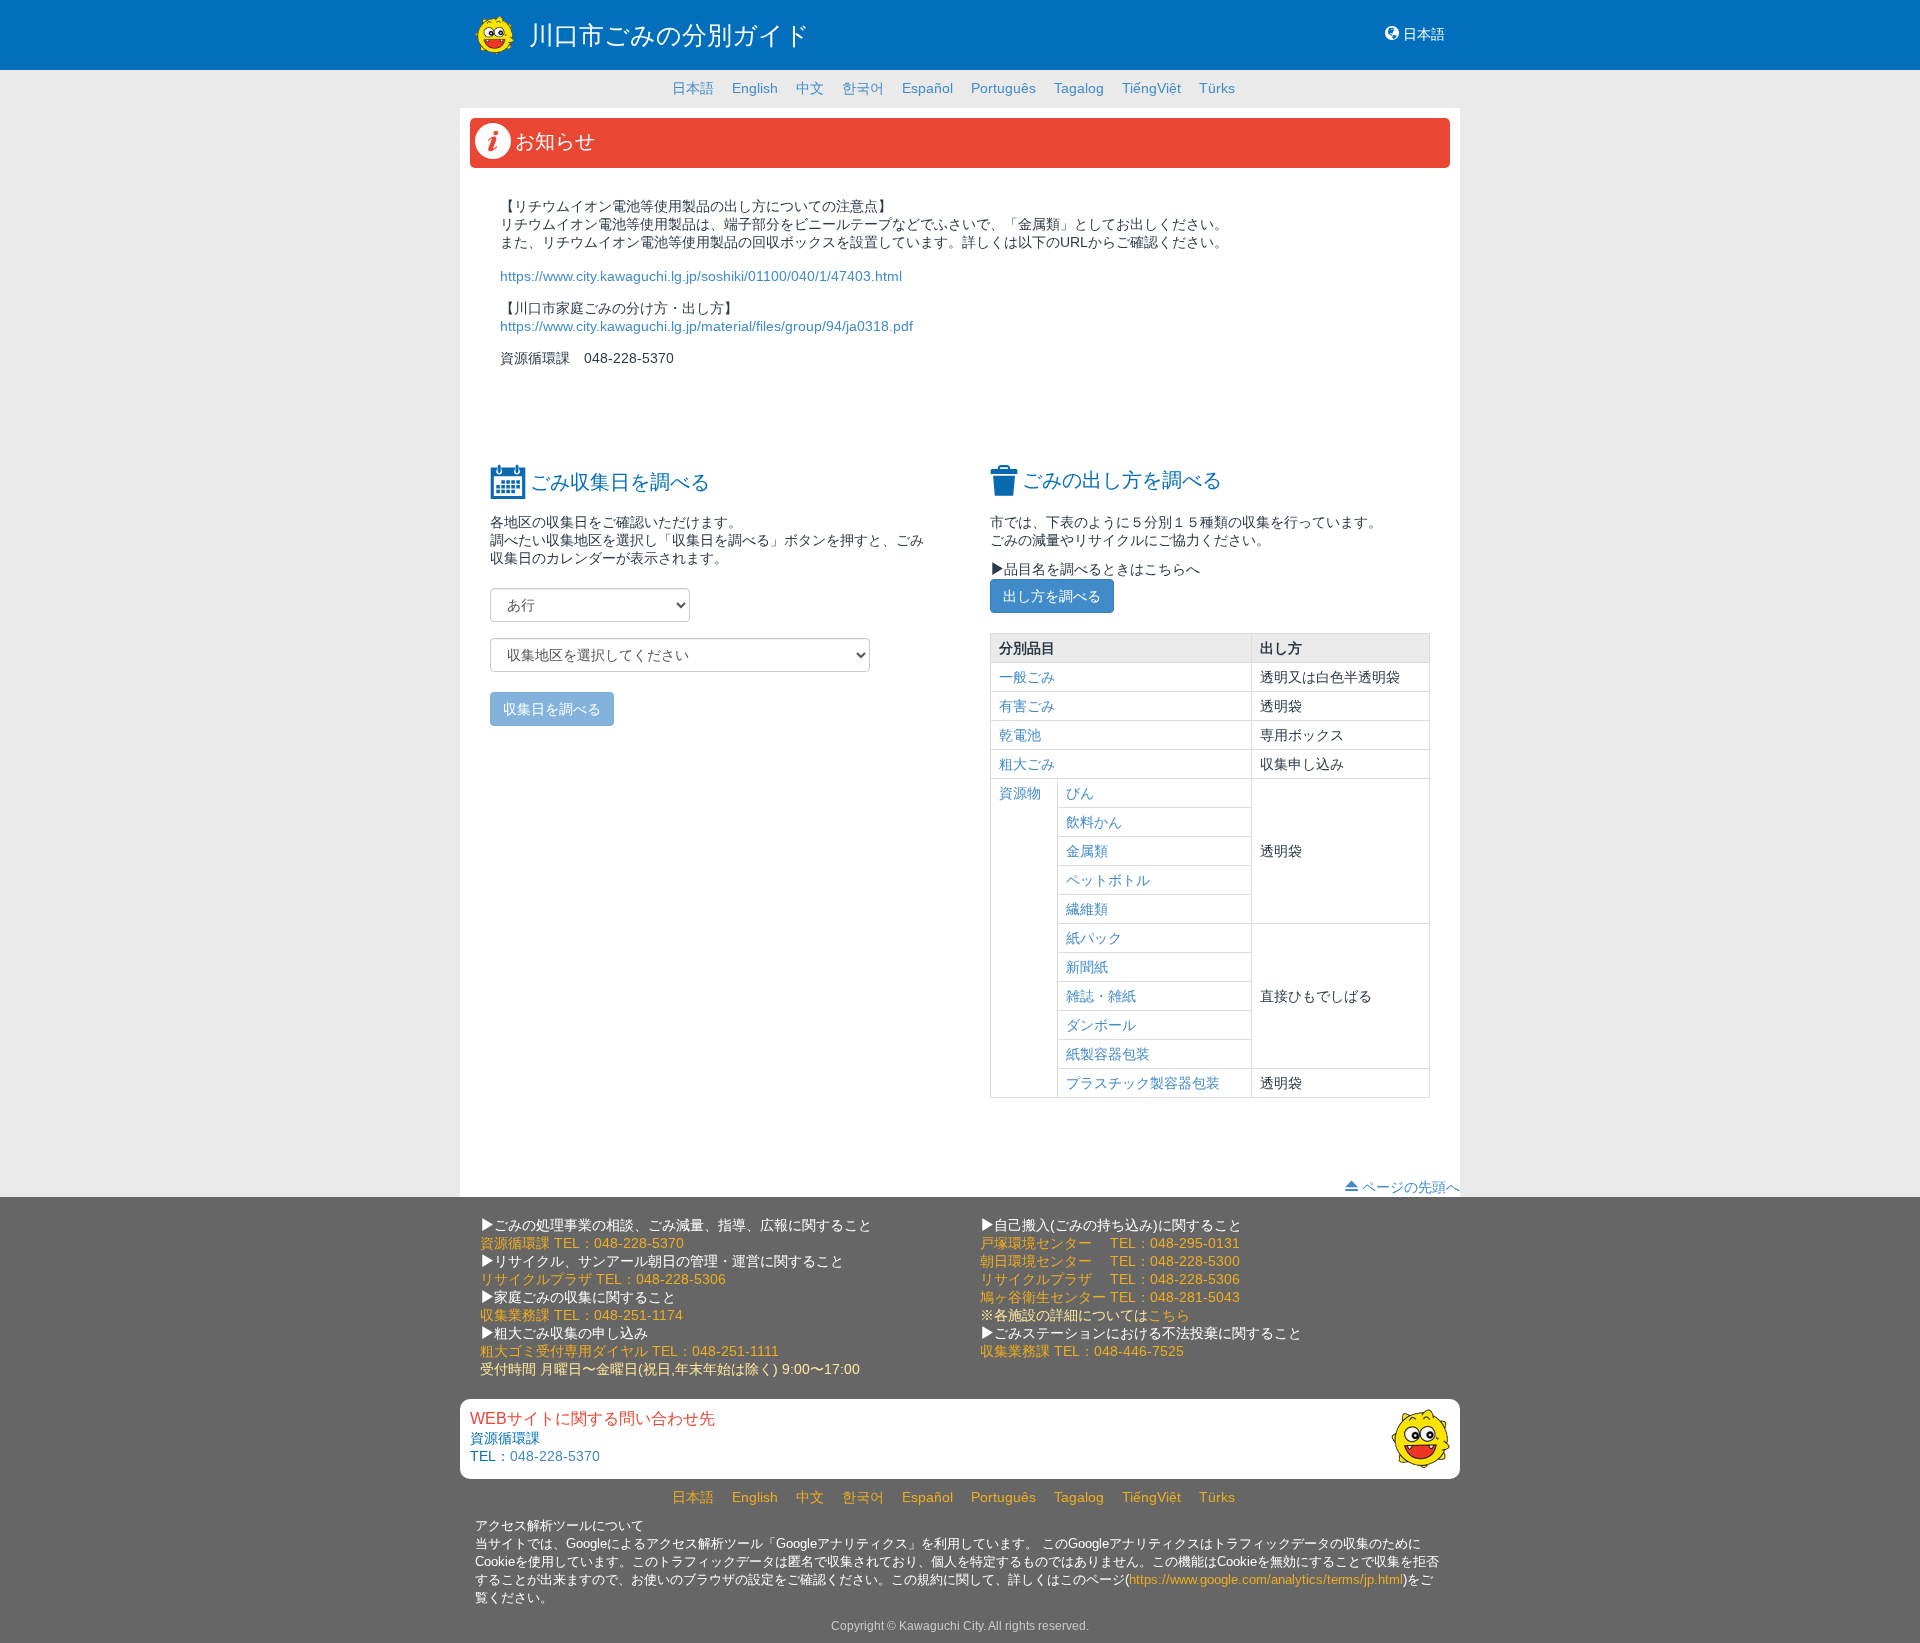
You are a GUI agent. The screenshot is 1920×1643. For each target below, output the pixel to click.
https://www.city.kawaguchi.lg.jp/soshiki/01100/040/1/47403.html (701, 276)
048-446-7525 (1139, 1351)
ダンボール (1101, 1025)
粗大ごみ (1027, 764)
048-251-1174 (638, 1315)
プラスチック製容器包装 (1143, 1083)
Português (1003, 88)
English (755, 88)
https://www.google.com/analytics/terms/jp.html (1266, 1579)
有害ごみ (1027, 706)
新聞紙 (1087, 967)
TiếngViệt (1151, 88)
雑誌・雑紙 (1101, 996)
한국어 (863, 88)
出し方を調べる (1052, 596)
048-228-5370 (639, 1243)
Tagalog (1079, 88)
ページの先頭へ (1411, 1187)
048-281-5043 (1195, 1297)
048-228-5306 (681, 1279)
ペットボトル (1108, 880)
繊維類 (1087, 909)
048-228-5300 (1195, 1261)
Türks (1217, 88)
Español (927, 88)
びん (1080, 793)
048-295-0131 (1195, 1243)
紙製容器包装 (1108, 1054)
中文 (810, 88)
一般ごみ (1027, 677)
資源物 (1020, 793)
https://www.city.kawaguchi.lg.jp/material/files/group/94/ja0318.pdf (706, 326)
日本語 (1424, 34)
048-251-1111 (735, 1351)
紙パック (1094, 938)
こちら (1169, 1315)
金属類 (1087, 851)
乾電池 (1020, 735)
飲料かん (1094, 822)
